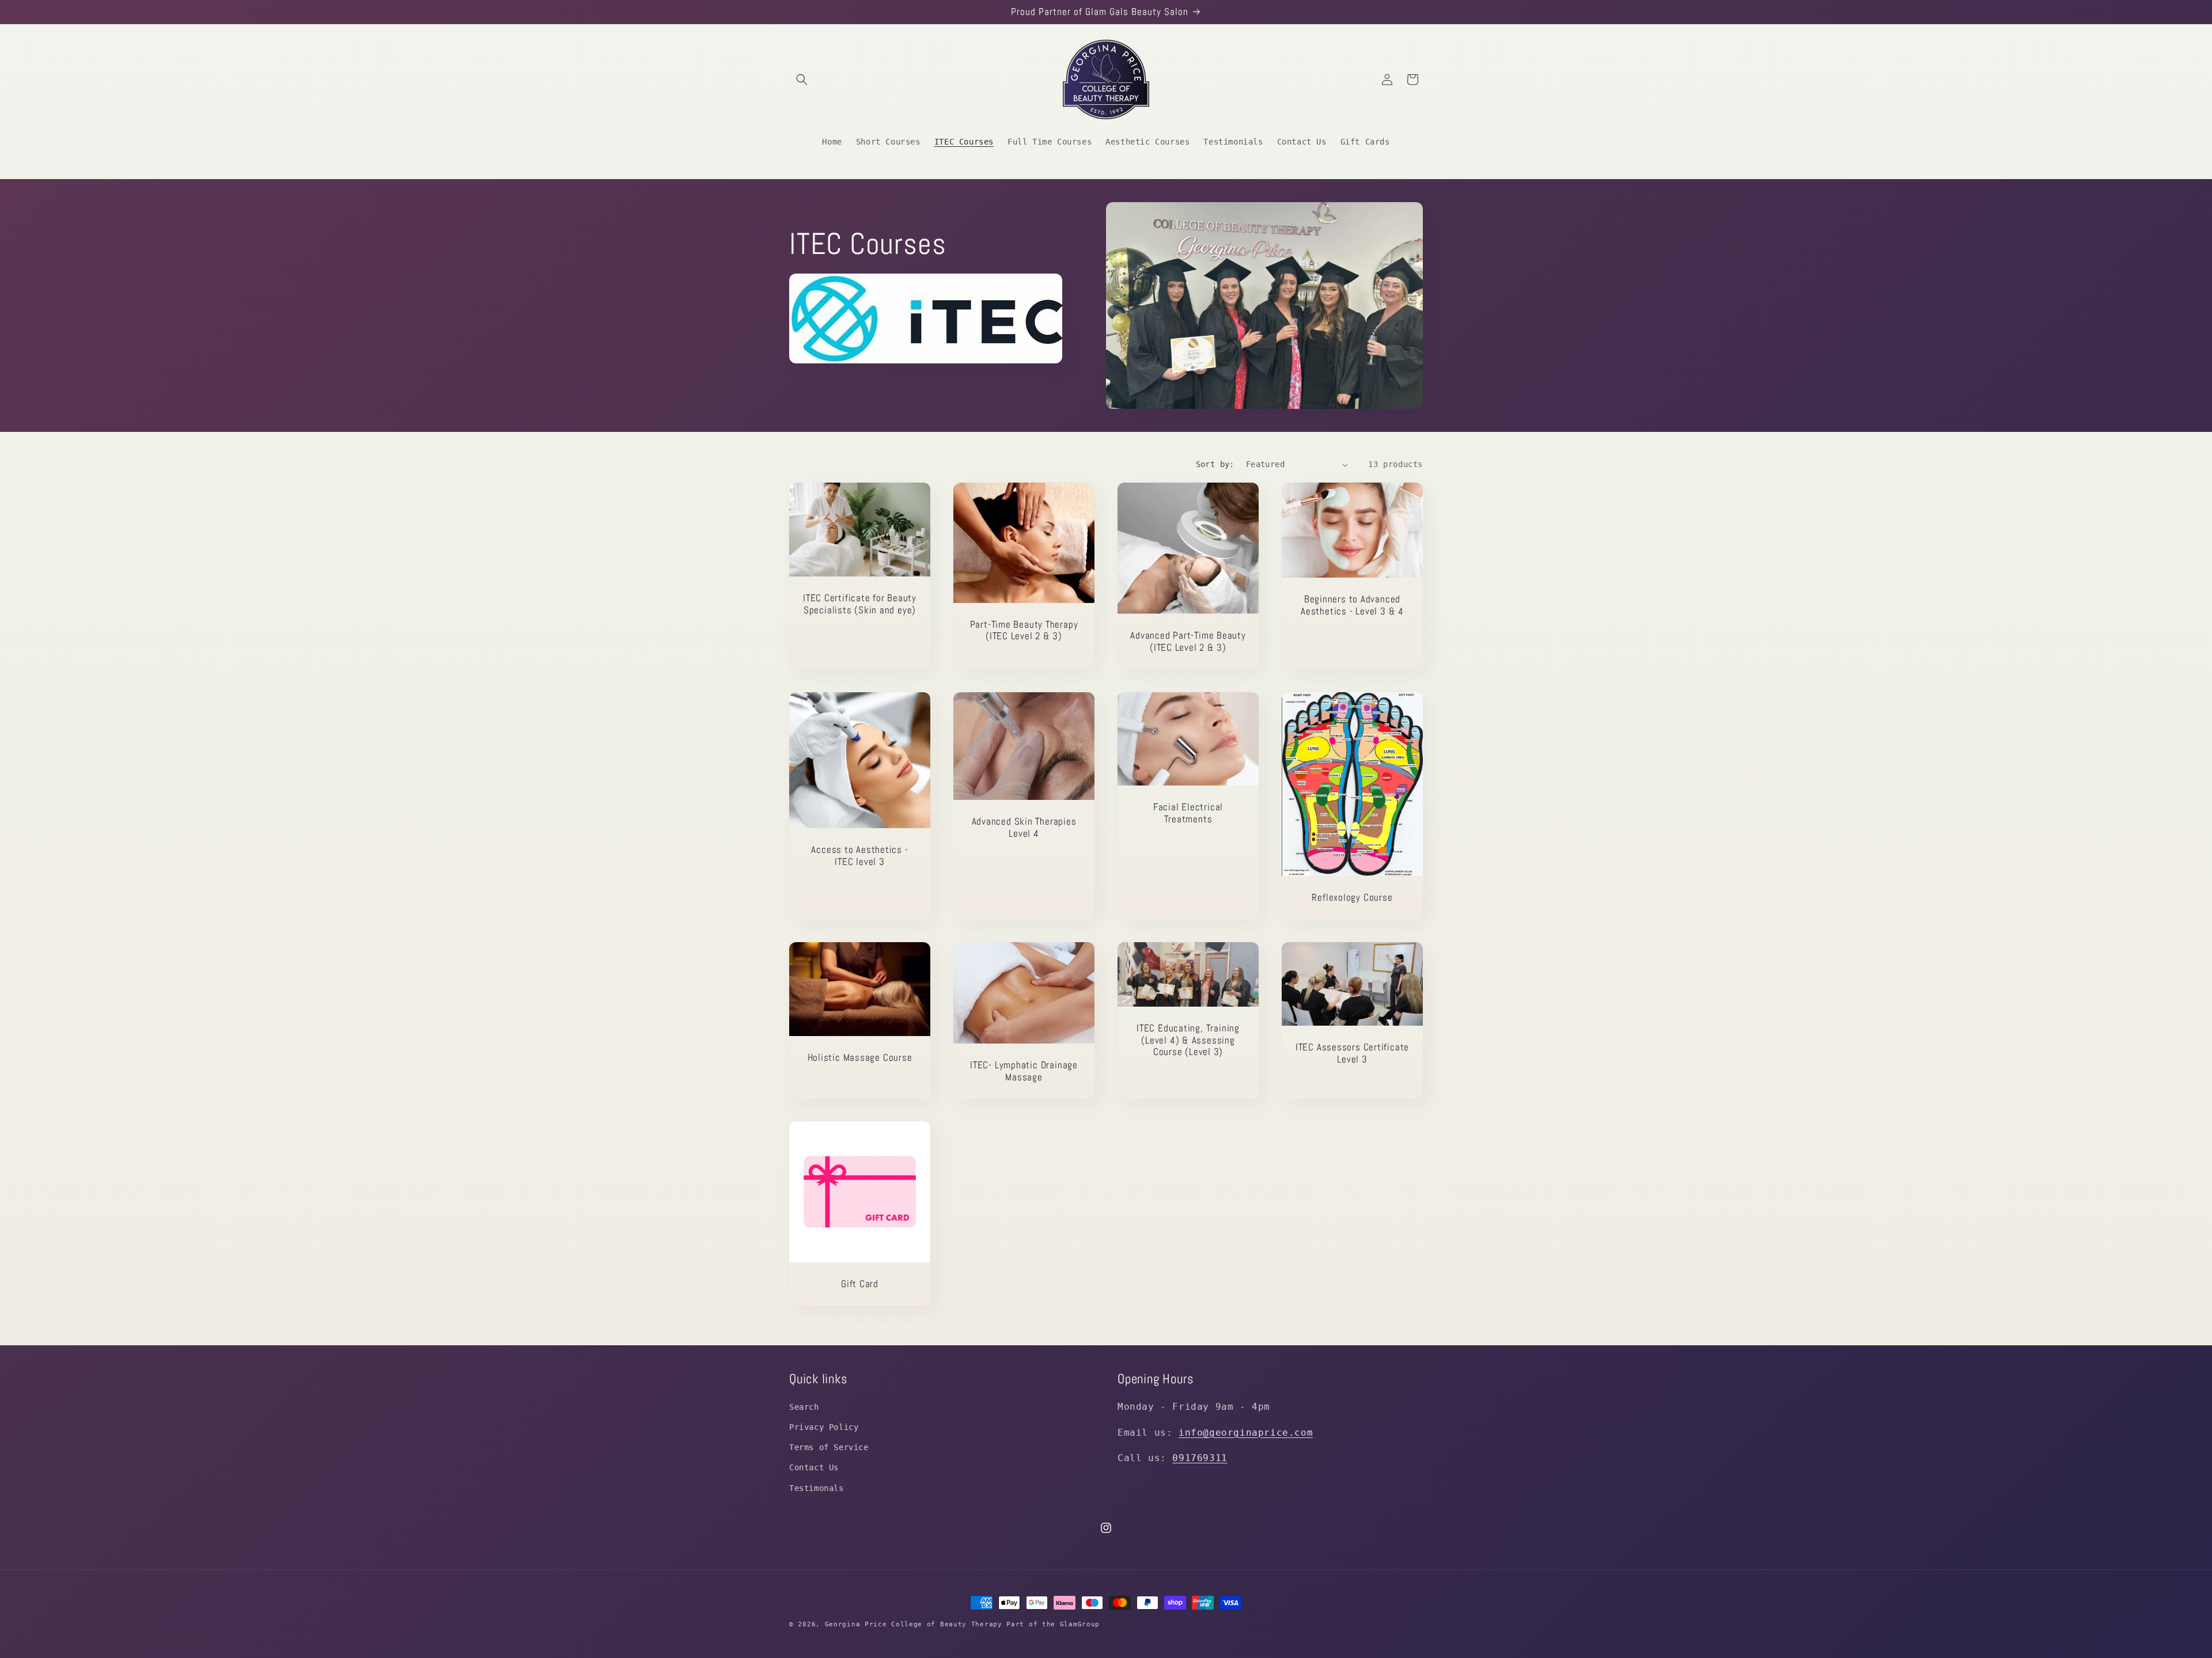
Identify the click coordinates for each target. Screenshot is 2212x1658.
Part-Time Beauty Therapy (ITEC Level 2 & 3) (1024, 631)
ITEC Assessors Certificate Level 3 (1352, 1053)
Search (804, 1406)
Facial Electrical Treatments (1188, 813)
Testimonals (817, 1488)
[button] (802, 79)
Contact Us (814, 1467)
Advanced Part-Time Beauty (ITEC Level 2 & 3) (1188, 642)
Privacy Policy (824, 1427)
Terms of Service (829, 1447)
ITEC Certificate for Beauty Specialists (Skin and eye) (860, 605)
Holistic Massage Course (860, 1058)
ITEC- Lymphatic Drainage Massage (1024, 1071)
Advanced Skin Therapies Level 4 (1024, 828)
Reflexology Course (1352, 898)
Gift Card (860, 1284)
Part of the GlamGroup (1053, 1624)
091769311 (1200, 1458)
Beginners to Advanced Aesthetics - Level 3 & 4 (1352, 606)
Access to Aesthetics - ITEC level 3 (859, 856)
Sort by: (1215, 464)
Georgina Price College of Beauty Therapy (916, 1624)
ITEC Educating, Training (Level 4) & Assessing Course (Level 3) (1188, 1039)
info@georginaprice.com (1246, 1432)
